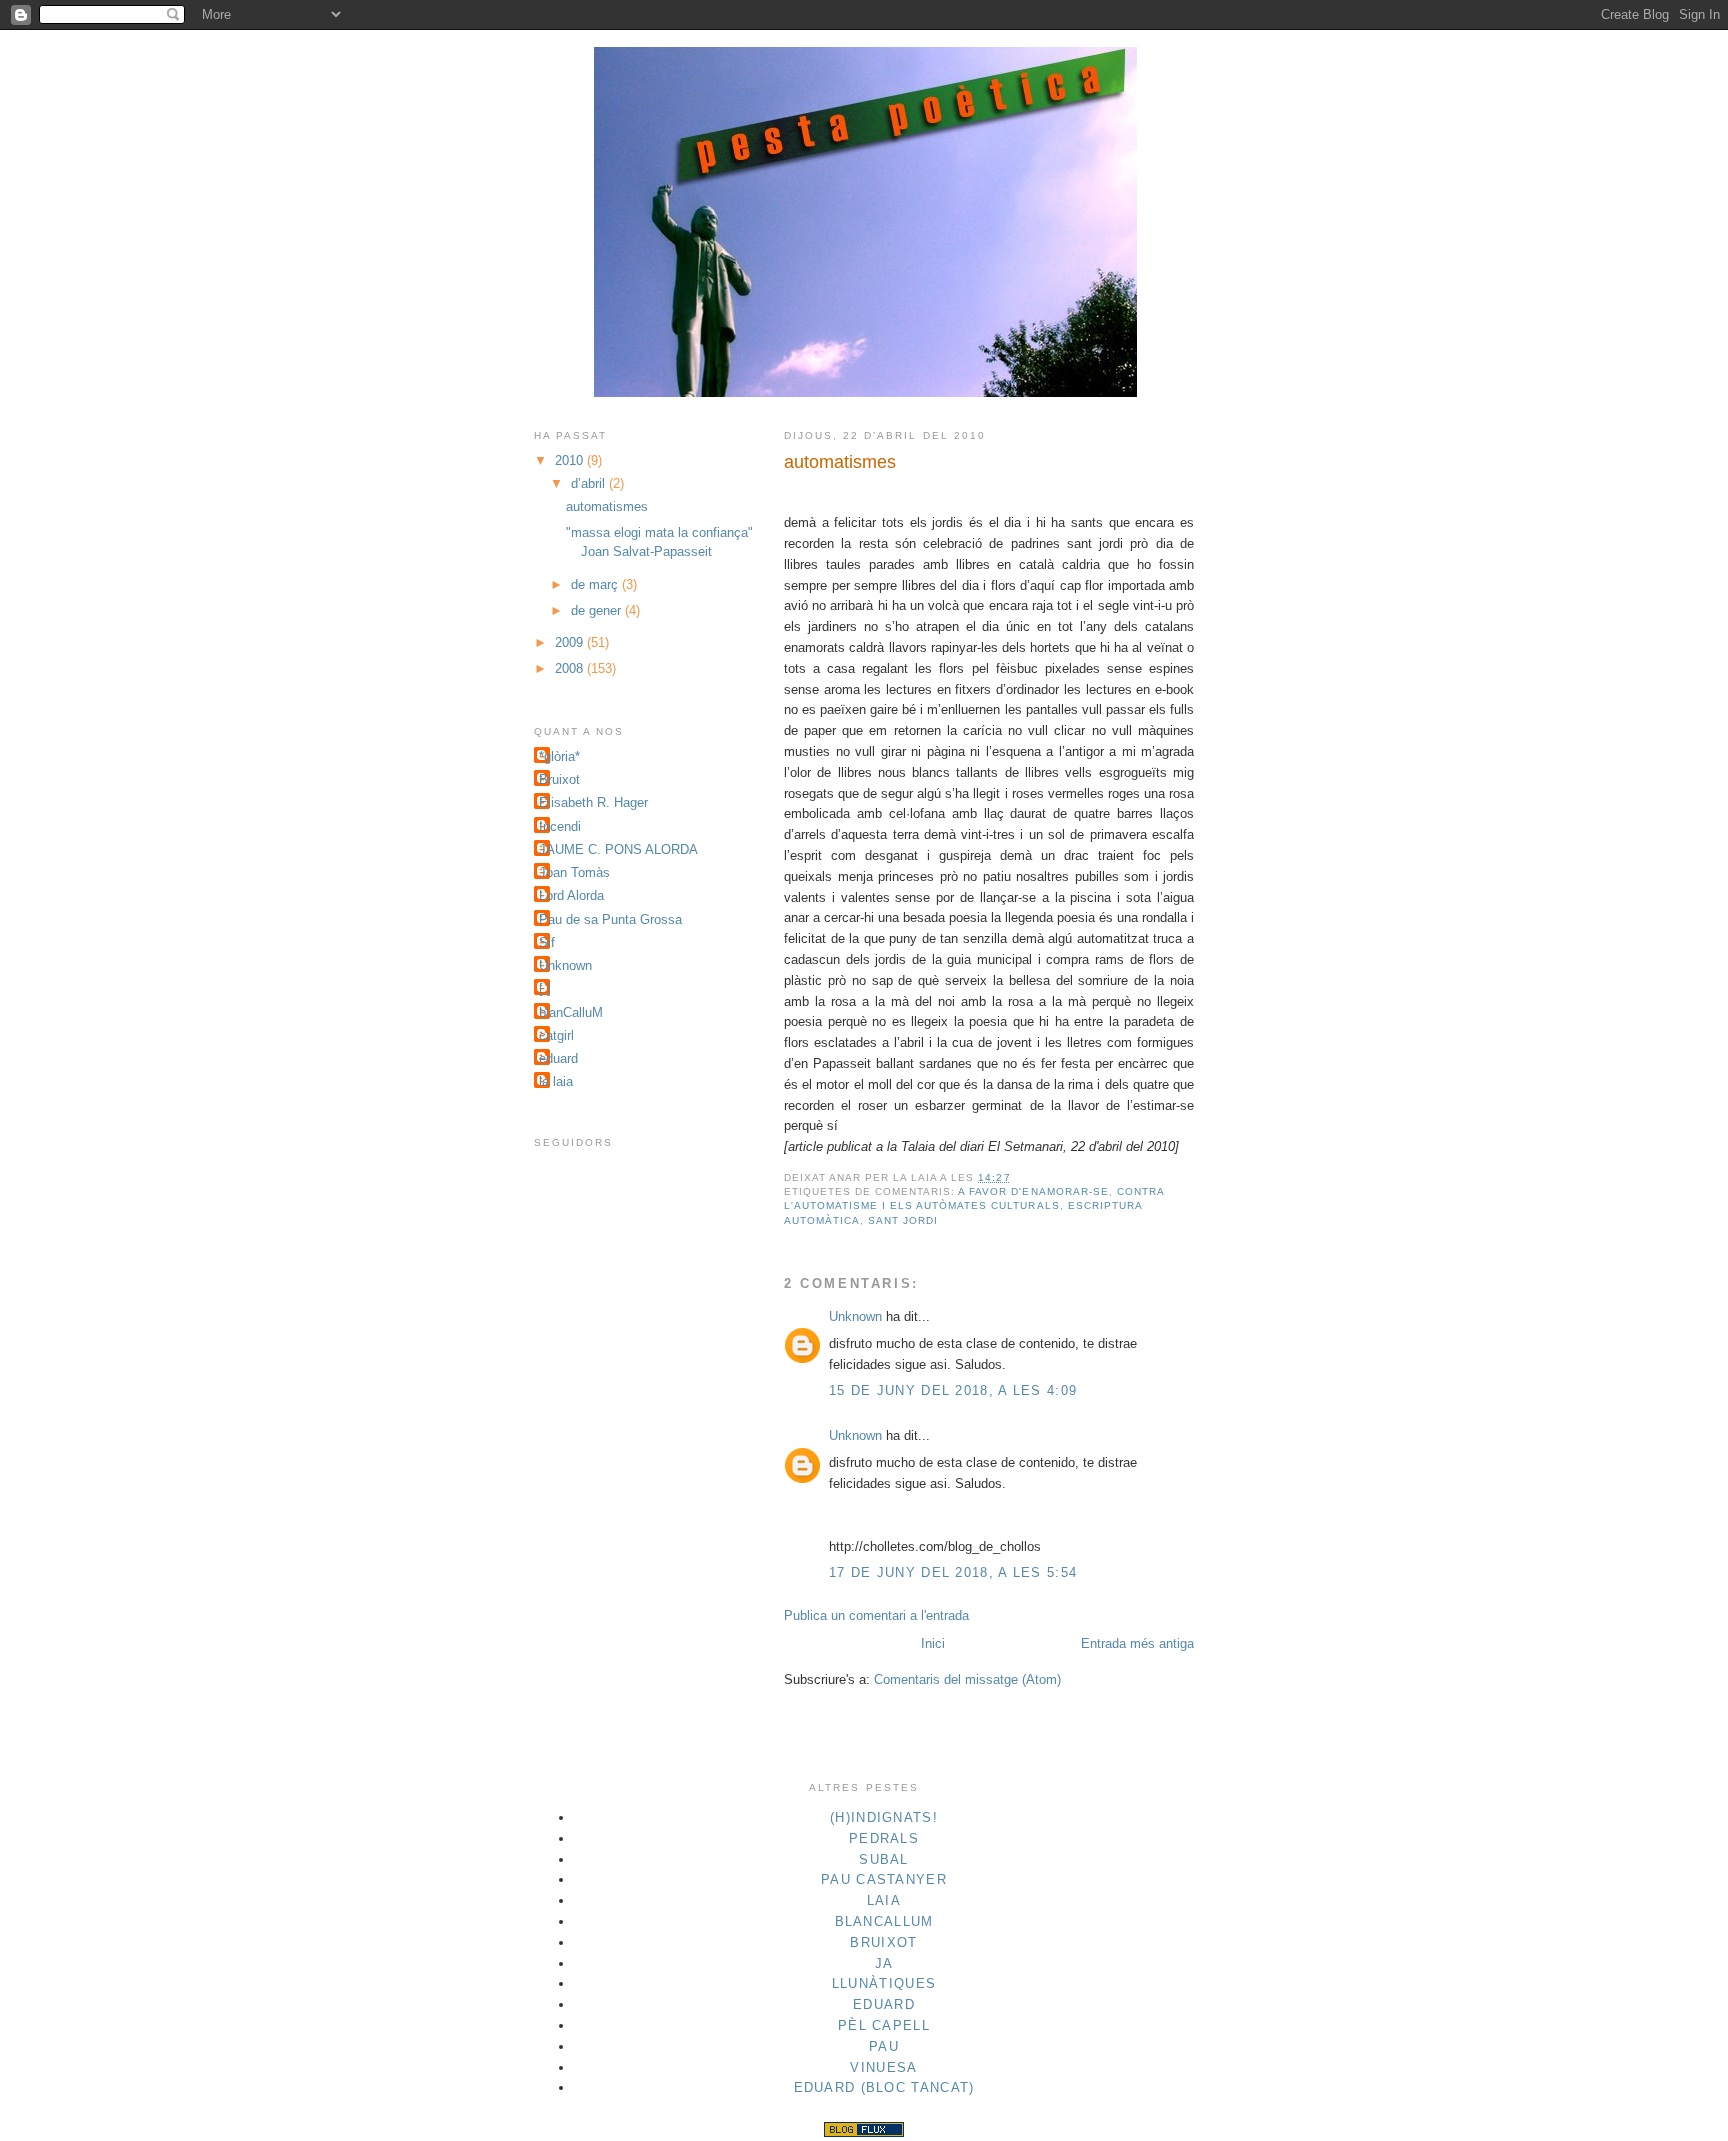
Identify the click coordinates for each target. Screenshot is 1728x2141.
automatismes (840, 462)
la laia (556, 1081)
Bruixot (559, 779)
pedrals (884, 1838)
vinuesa (883, 2067)
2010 (571, 460)
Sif (547, 942)
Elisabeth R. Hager (593, 802)
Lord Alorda (571, 895)
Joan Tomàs (574, 872)
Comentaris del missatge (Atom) (967, 1679)
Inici (933, 1643)
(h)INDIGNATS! (884, 1817)
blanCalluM (571, 1012)
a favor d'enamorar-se (1033, 1191)
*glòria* (559, 756)
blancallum (884, 1921)
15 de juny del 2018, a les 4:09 (953, 1390)
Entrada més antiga (1137, 1643)
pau (884, 2046)
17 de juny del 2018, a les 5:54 (953, 1572)
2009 (571, 642)
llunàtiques (884, 1983)
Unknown (855, 1316)
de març (596, 584)
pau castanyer (884, 1879)
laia (884, 1900)
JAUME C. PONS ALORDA (618, 849)
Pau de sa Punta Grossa (610, 919)
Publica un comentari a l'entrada (876, 1615)
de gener (598, 610)
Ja (884, 1963)
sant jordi (903, 1220)
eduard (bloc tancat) (884, 2087)
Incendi (560, 826)
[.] (545, 988)
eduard (558, 1058)
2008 (571, 668)
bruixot (883, 1942)
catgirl (556, 1035)
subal (884, 1859)
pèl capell (884, 2025)
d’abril (590, 483)
